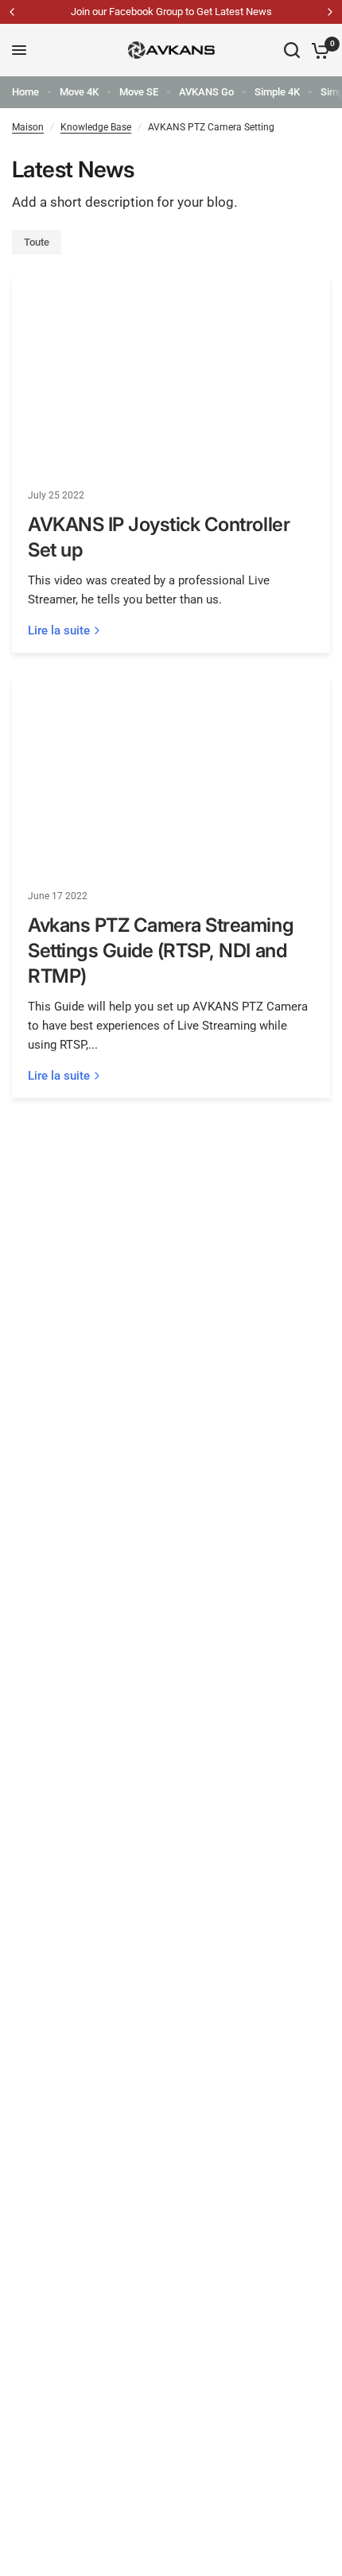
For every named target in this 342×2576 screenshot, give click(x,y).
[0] (318, 50)
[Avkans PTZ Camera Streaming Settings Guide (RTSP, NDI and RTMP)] (171, 776)
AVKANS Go (206, 92)
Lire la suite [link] (59, 631)
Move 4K (79, 92)
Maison (28, 127)
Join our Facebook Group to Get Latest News (171, 12)
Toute (37, 242)
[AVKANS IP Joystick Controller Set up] (171, 375)
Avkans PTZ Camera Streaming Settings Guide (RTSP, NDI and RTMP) (161, 950)
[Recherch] (292, 50)
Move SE (139, 92)
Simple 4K (277, 92)
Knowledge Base (96, 127)
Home (25, 92)
